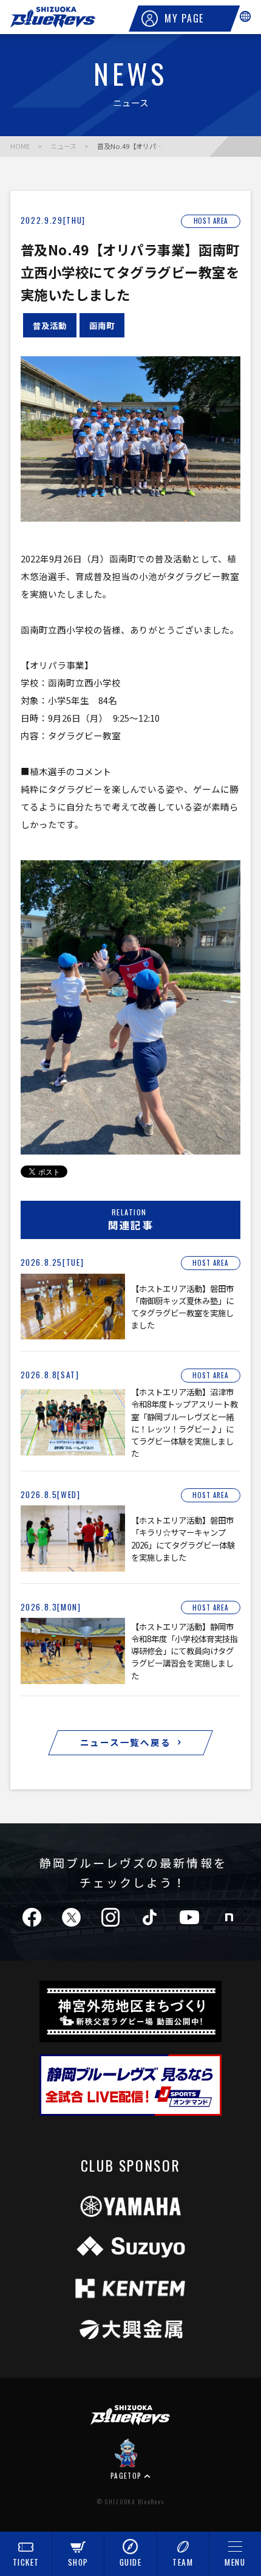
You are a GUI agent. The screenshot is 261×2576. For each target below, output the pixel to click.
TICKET (26, 2562)
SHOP (78, 2562)
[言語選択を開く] (245, 16)
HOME (20, 146)
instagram (110, 1917)
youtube (189, 1917)
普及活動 (50, 325)
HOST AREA (211, 221)
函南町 (102, 325)
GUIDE (131, 2562)
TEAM (183, 2562)
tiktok (150, 1917)
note (229, 1917)
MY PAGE (184, 18)
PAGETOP (126, 2475)
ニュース (63, 146)
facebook (32, 1917)
